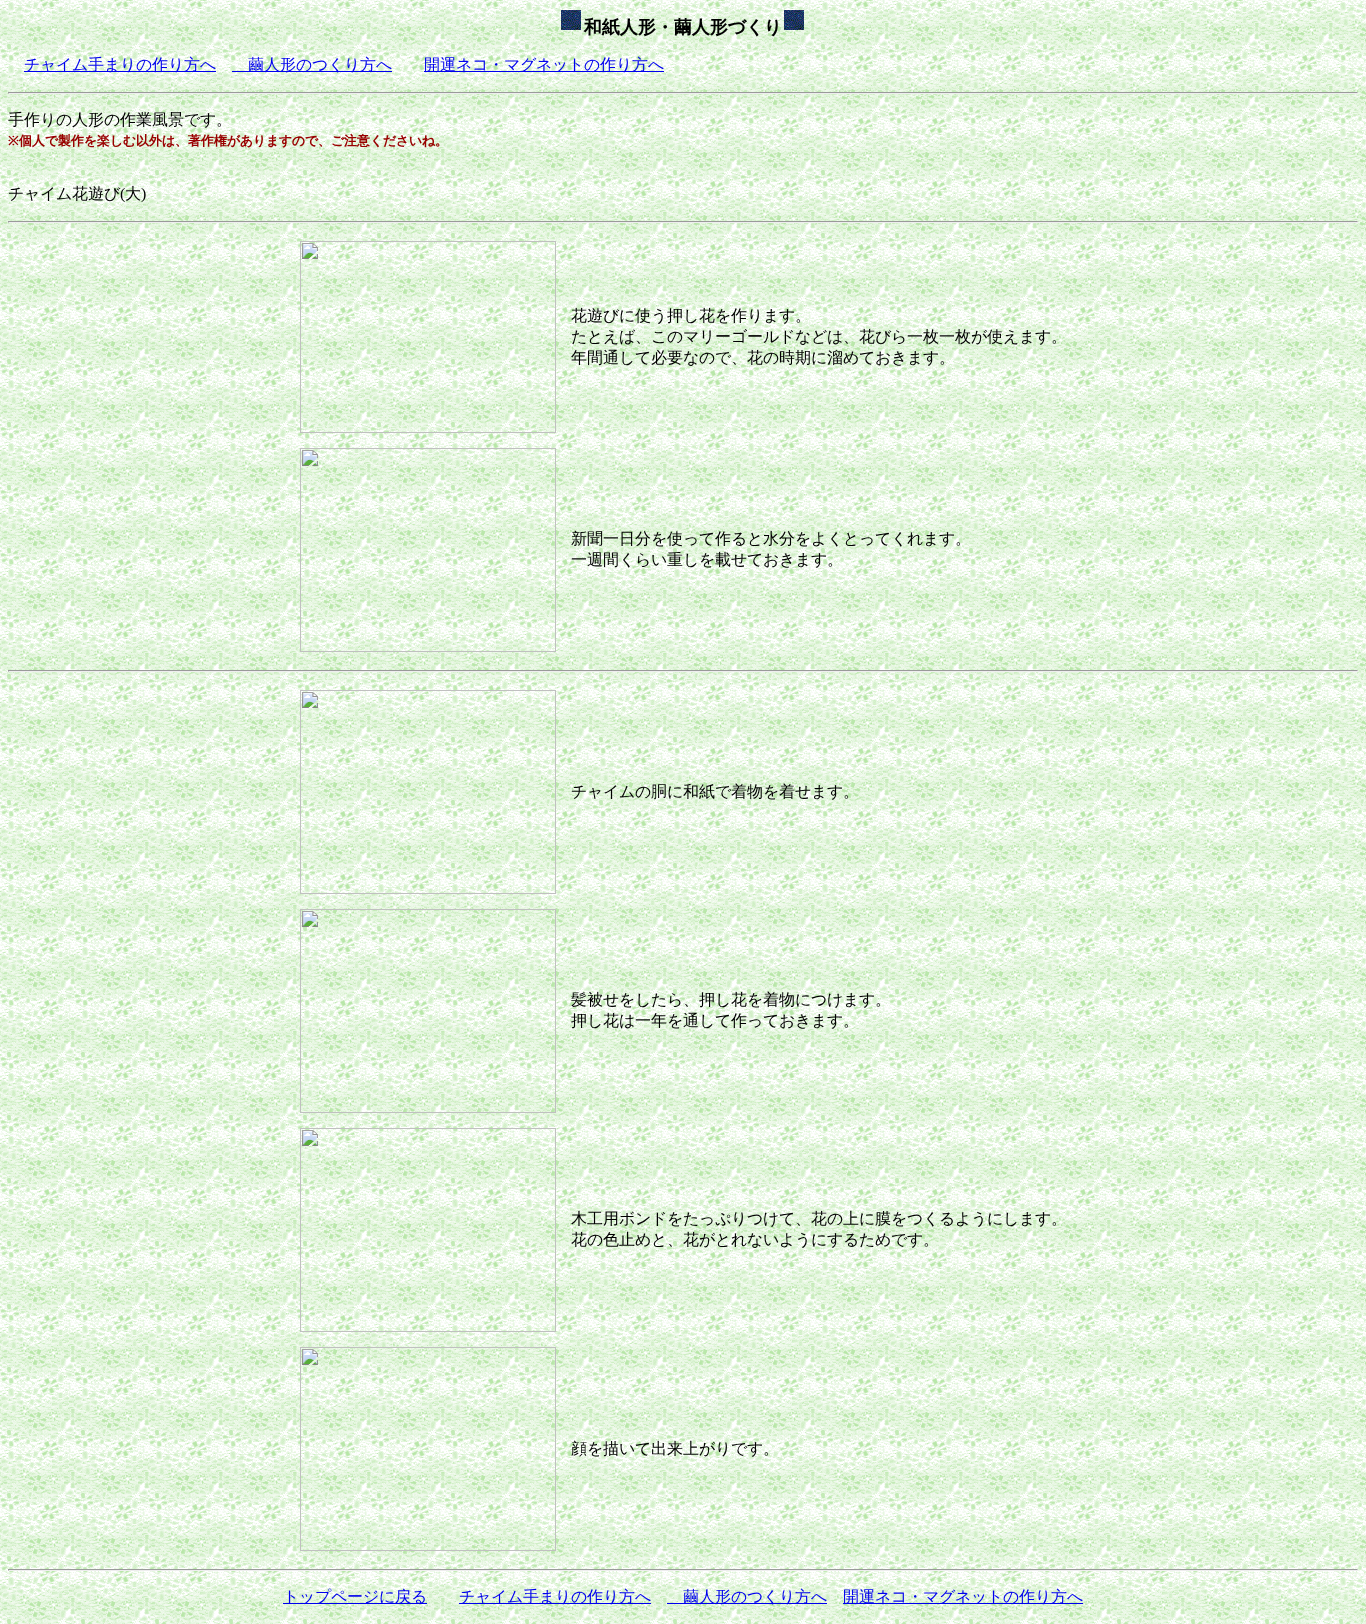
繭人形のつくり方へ (312, 64)
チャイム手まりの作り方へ (120, 64)
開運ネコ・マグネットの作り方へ (544, 64)
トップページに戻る (355, 1596)
